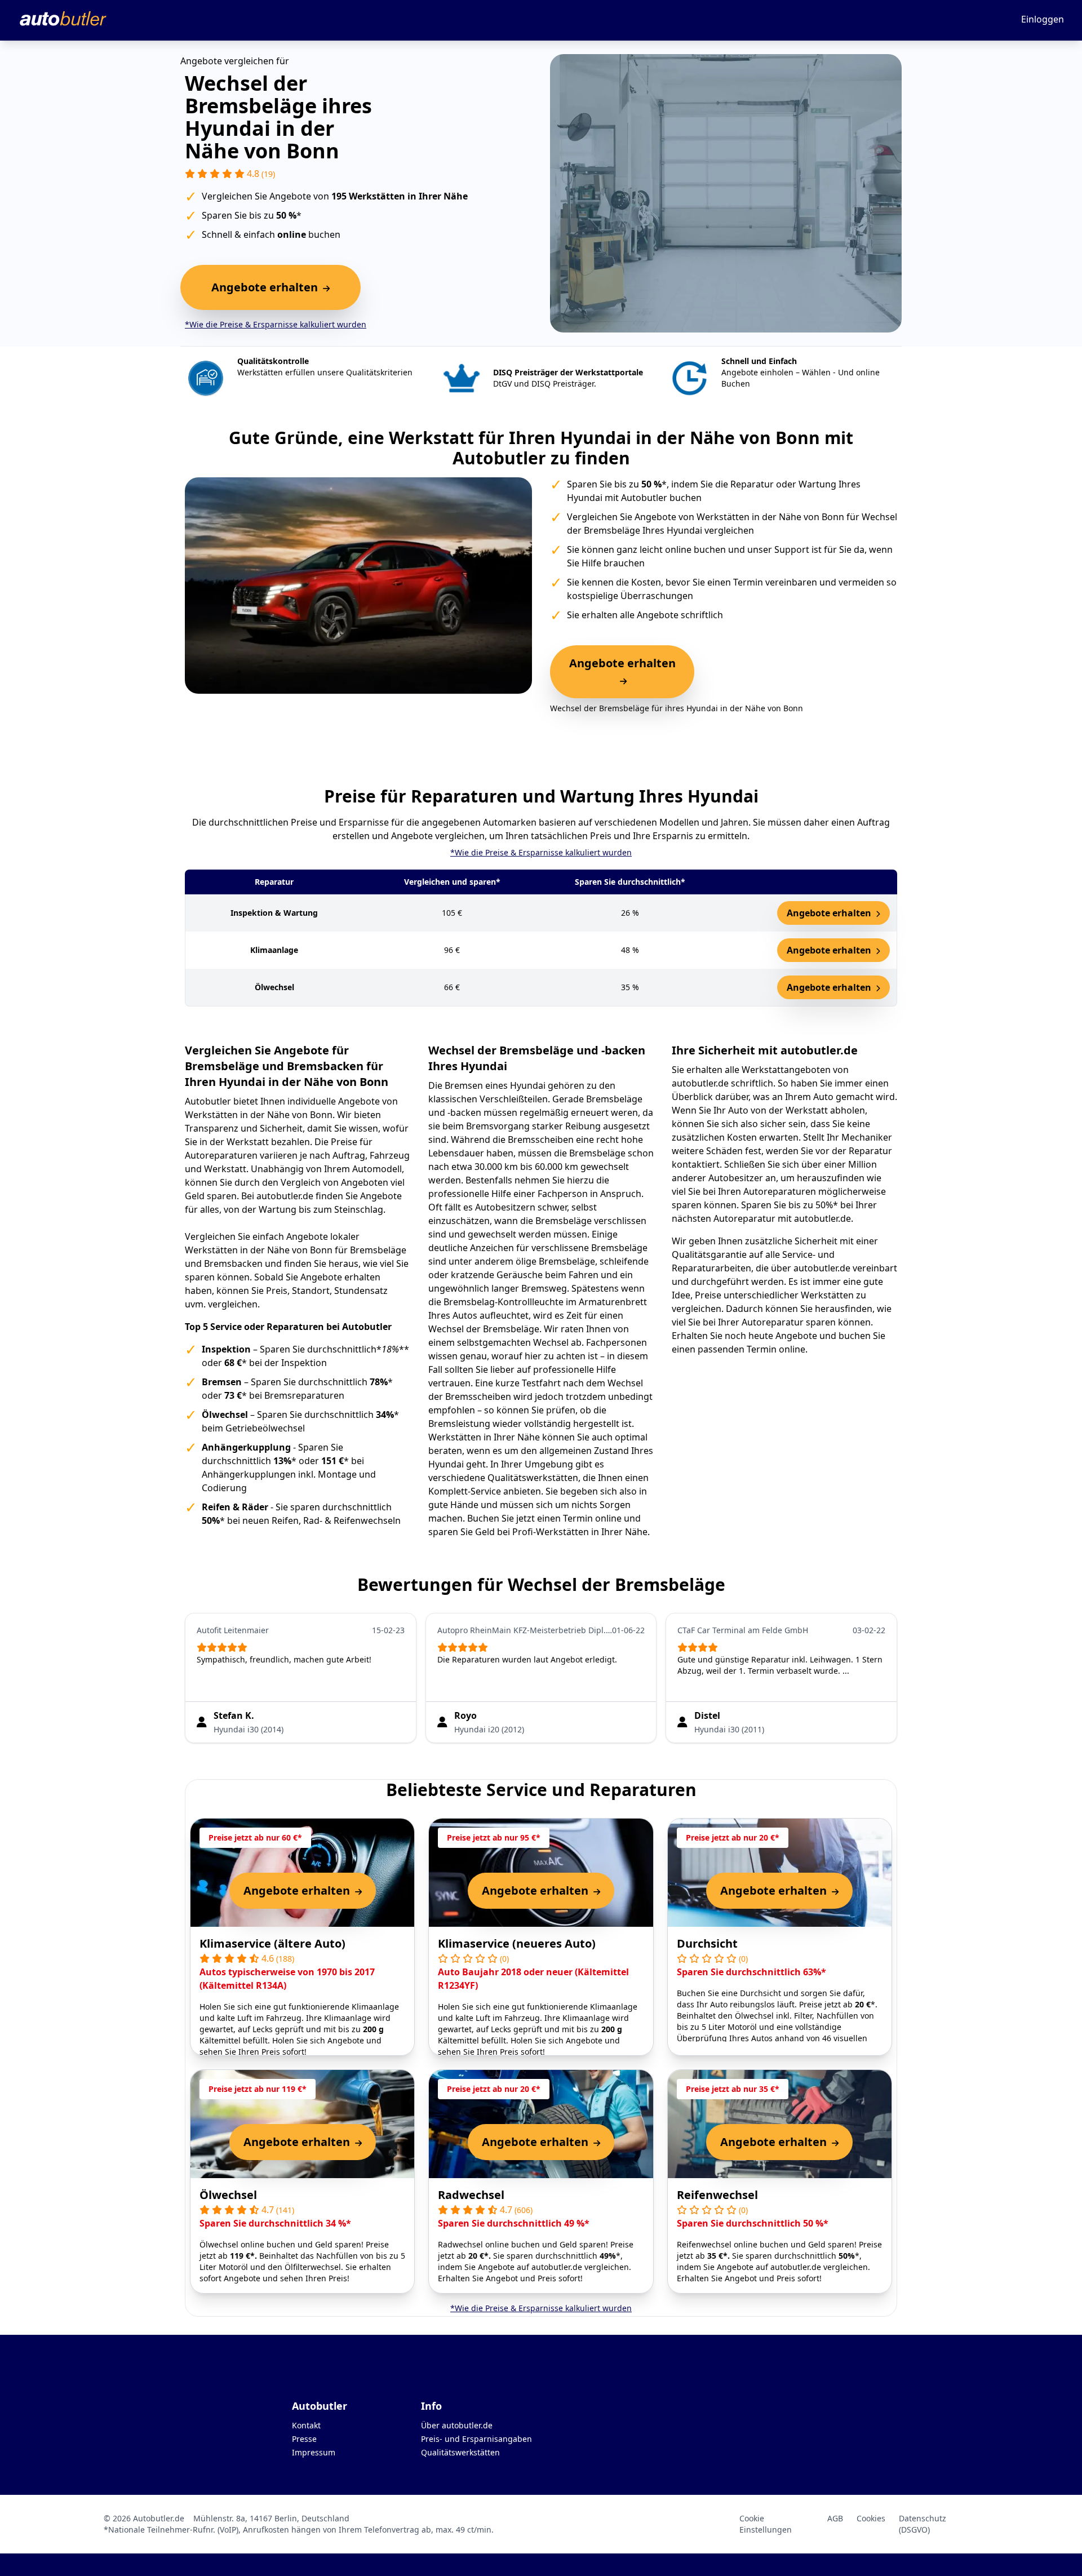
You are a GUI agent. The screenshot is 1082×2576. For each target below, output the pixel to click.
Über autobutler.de (457, 2425)
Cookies (871, 2518)
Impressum (314, 2452)
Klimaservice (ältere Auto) (272, 1943)
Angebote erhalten (830, 913)
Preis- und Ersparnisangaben (476, 2439)
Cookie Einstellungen (766, 2524)
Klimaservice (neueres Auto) (517, 1943)
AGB (835, 2518)
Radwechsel (471, 2195)
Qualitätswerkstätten (460, 2452)
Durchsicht (707, 1943)
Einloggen (1043, 19)
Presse (304, 2439)
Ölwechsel (228, 2195)
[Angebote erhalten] (622, 681)
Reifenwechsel (717, 2195)
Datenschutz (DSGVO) (923, 2524)
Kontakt (306, 2425)
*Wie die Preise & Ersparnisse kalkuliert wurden (276, 324)
